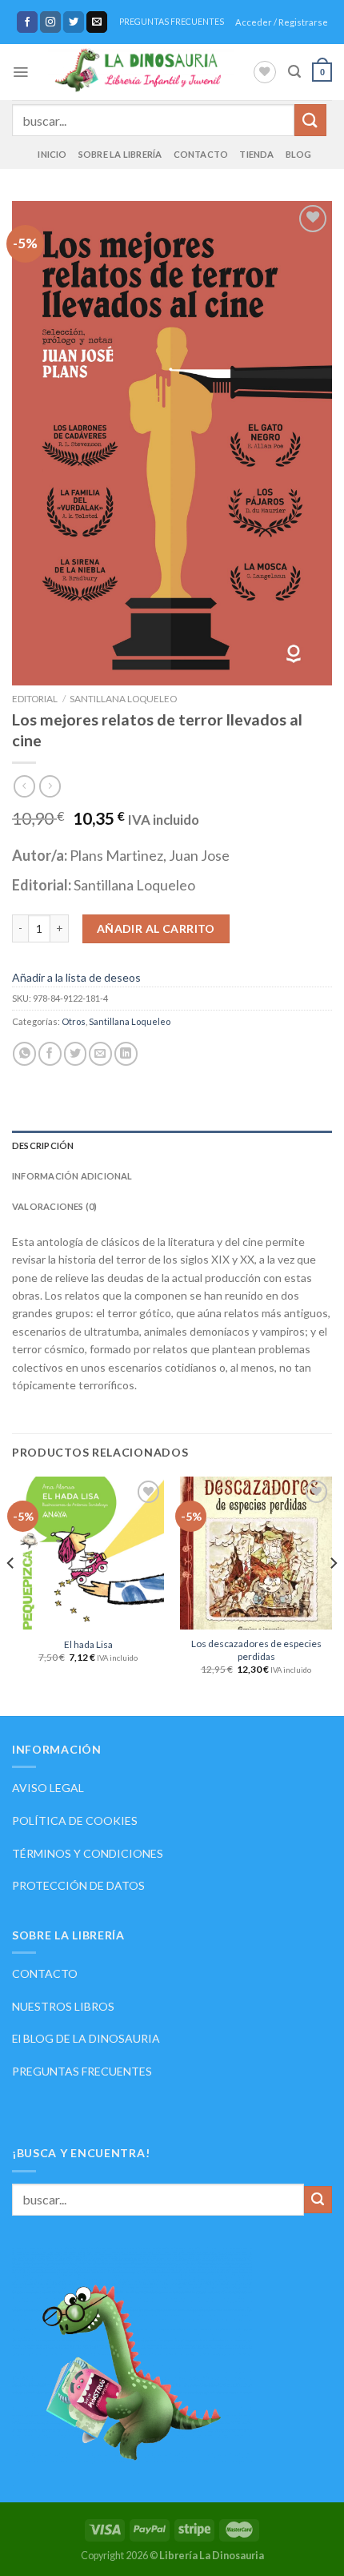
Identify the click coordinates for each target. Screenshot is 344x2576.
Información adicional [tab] (72, 1176)
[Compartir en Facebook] (50, 1053)
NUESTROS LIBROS (63, 2006)
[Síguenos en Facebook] (28, 22)
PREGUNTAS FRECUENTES (172, 22)
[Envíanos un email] (97, 22)
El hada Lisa (88, 1644)
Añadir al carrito (156, 928)
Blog (299, 154)
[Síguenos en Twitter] (74, 22)
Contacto (201, 154)
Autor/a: (41, 855)
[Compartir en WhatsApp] (24, 1053)
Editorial (35, 699)
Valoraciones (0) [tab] (55, 1206)
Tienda (256, 154)
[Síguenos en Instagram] (51, 22)
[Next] (333, 1594)
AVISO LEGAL (48, 1788)
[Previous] (11, 1594)
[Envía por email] (100, 1053)
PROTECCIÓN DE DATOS (78, 1885)
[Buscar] (294, 72)
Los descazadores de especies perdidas (256, 1650)
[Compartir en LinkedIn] (126, 1053)
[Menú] (20, 72)
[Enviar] (310, 120)
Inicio (52, 154)
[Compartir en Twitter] (76, 1053)
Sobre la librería (120, 154)
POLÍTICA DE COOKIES (75, 1820)
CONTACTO (45, 1973)
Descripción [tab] (43, 1145)
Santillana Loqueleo (123, 699)
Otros (74, 1021)
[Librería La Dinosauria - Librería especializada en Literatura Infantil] (140, 72)
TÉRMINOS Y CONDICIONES (88, 1853)
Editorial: (43, 885)
